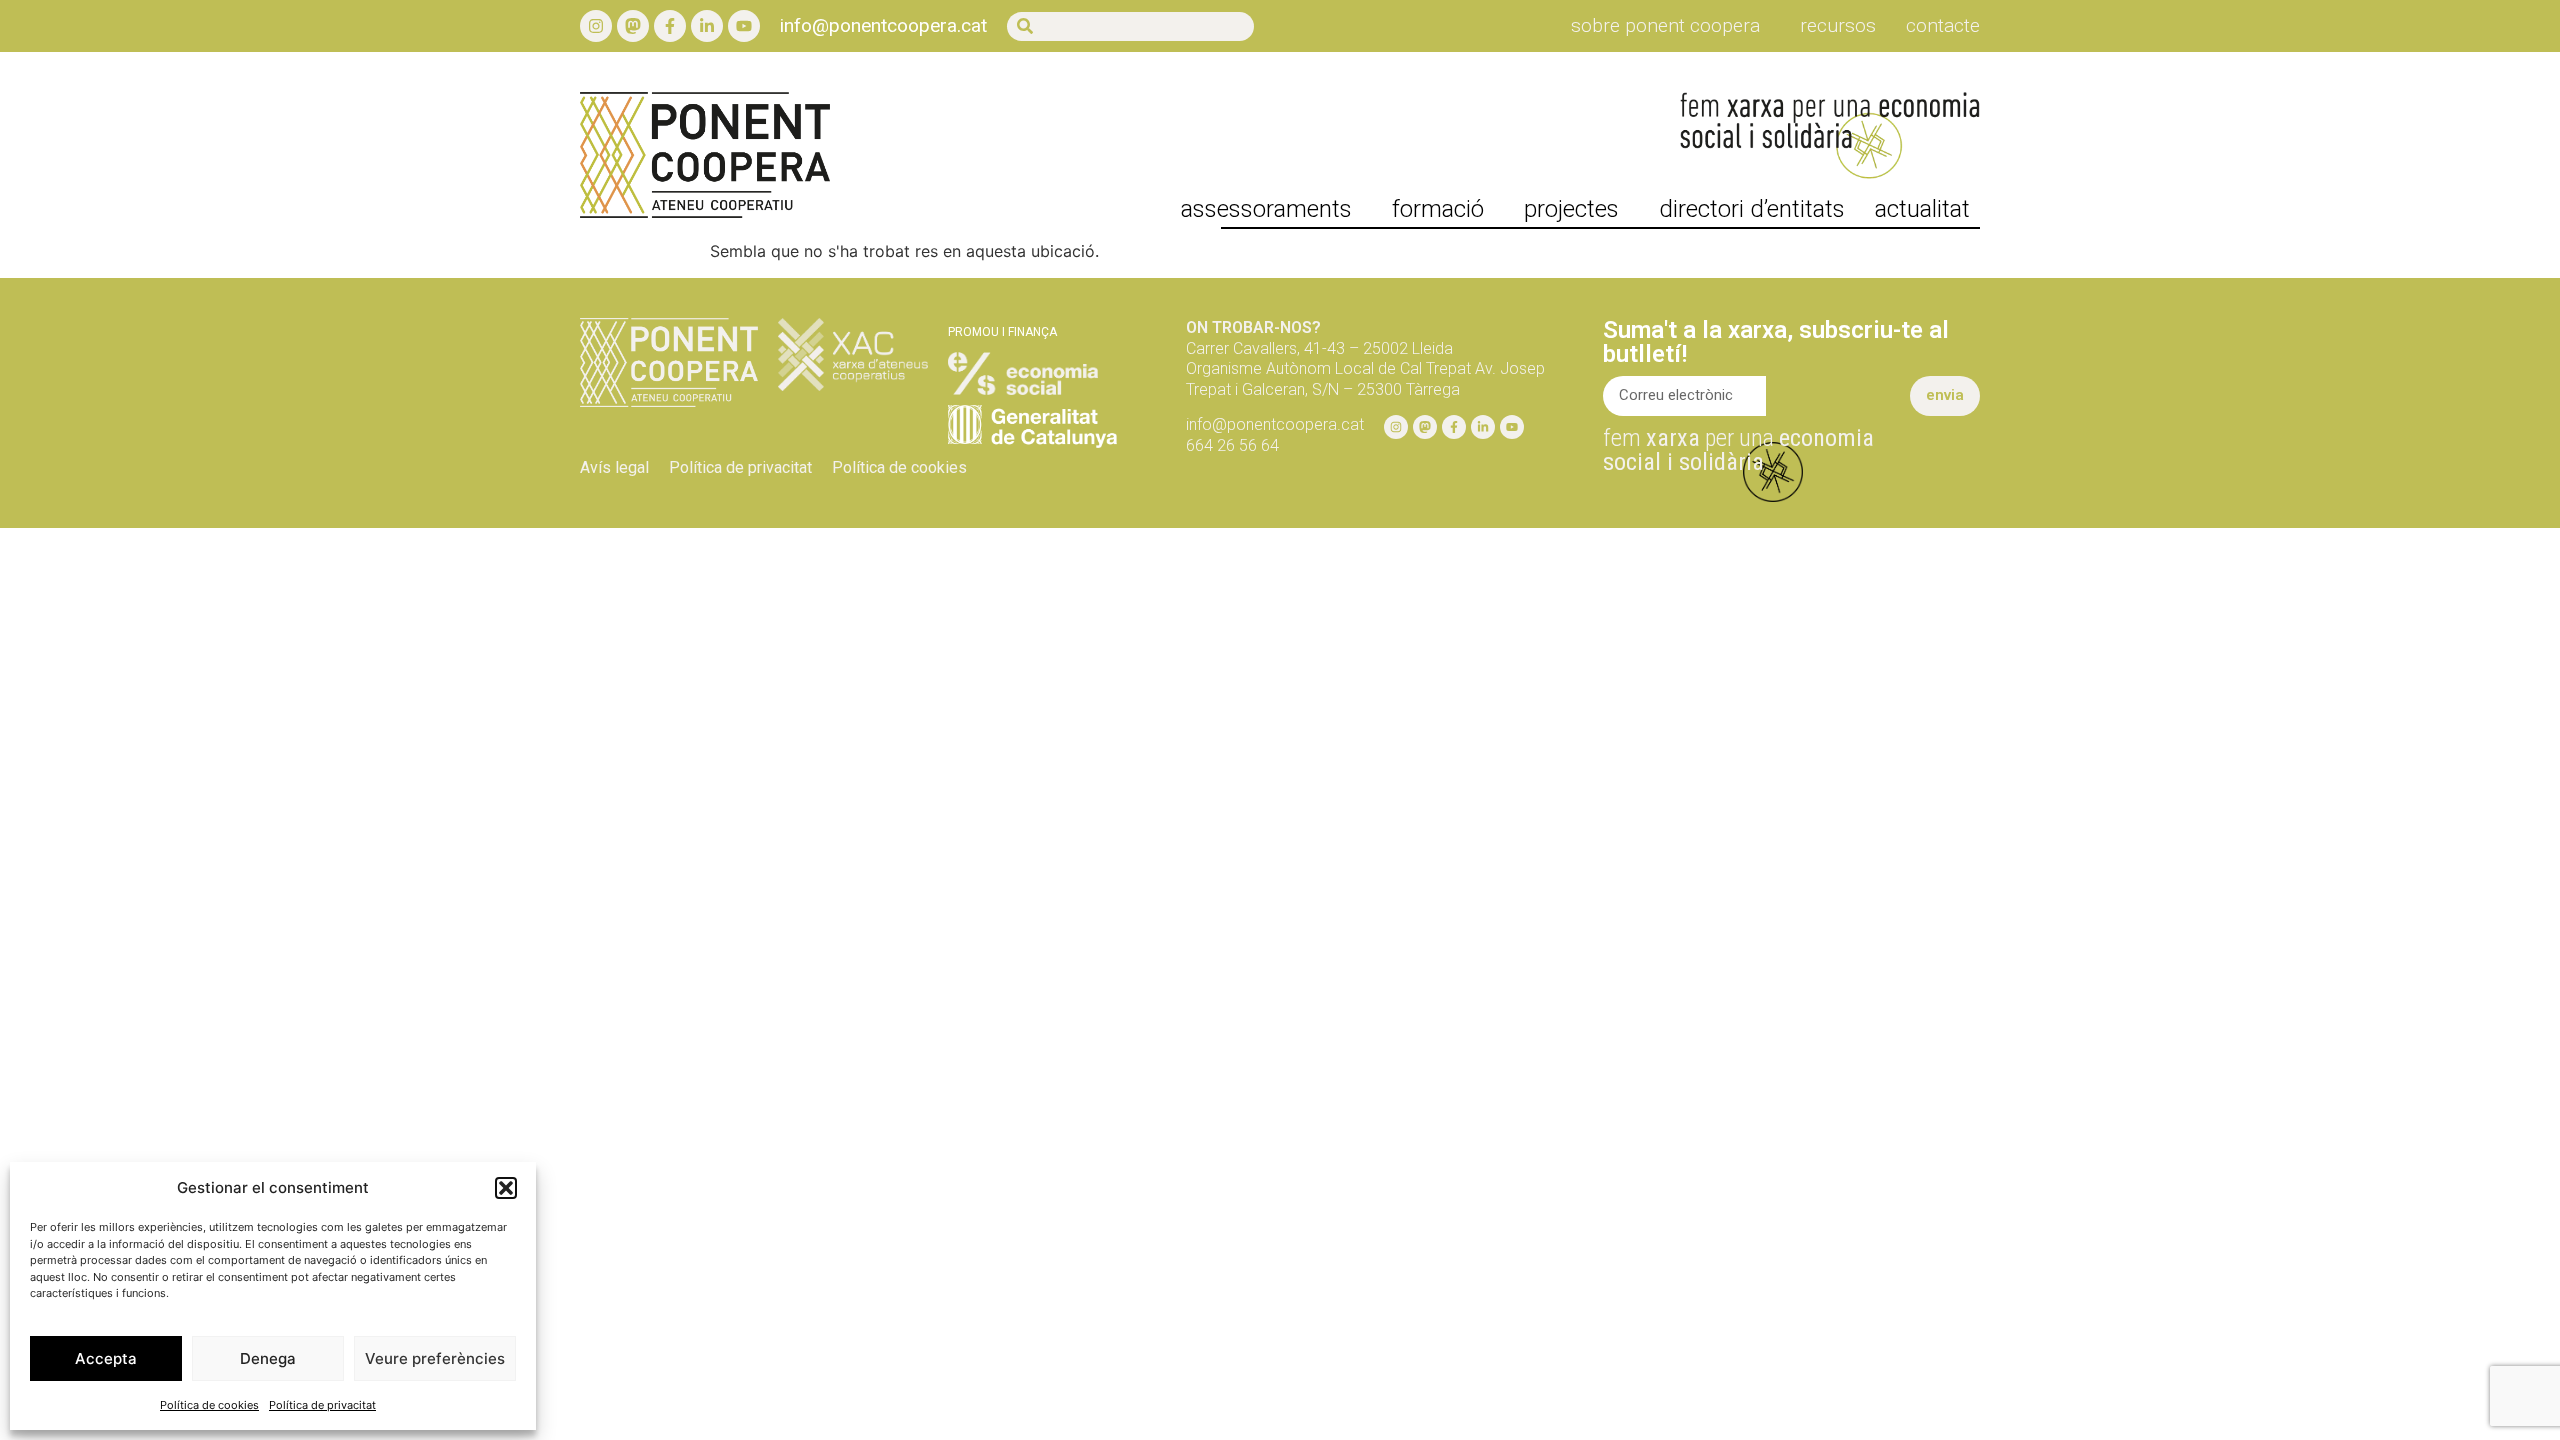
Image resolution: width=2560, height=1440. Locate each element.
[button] (506, 1188)
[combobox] (1130, 26)
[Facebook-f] (670, 26)
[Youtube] (744, 26)
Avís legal (614, 467)
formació (1438, 209)
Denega (268, 1358)
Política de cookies (209, 1405)
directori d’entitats (1752, 209)
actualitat (1922, 209)
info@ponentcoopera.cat (883, 25)
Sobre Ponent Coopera (1665, 26)
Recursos (1838, 26)
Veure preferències (435, 1358)
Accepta (106, 1358)
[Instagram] (596, 26)
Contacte (1943, 26)
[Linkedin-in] (707, 26)
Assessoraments (1266, 209)
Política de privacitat (322, 1405)
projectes (1571, 209)
